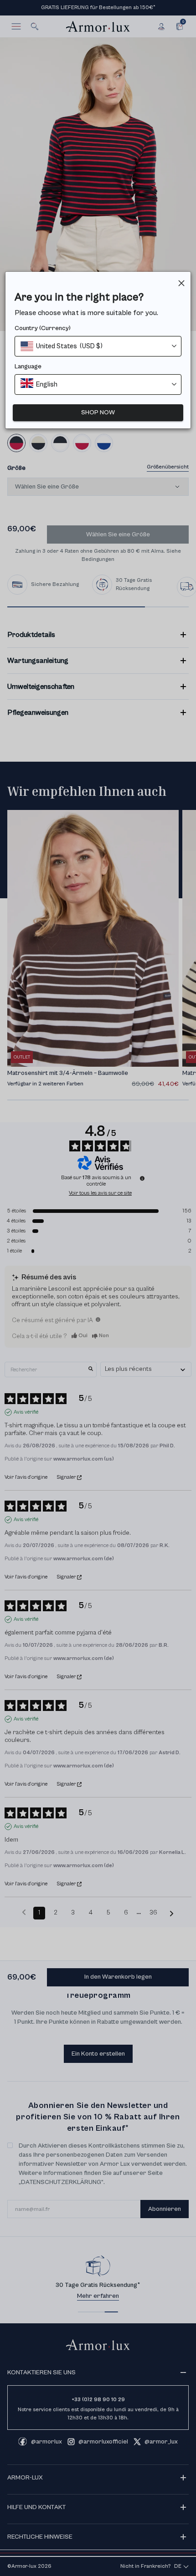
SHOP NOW (98, 412)
